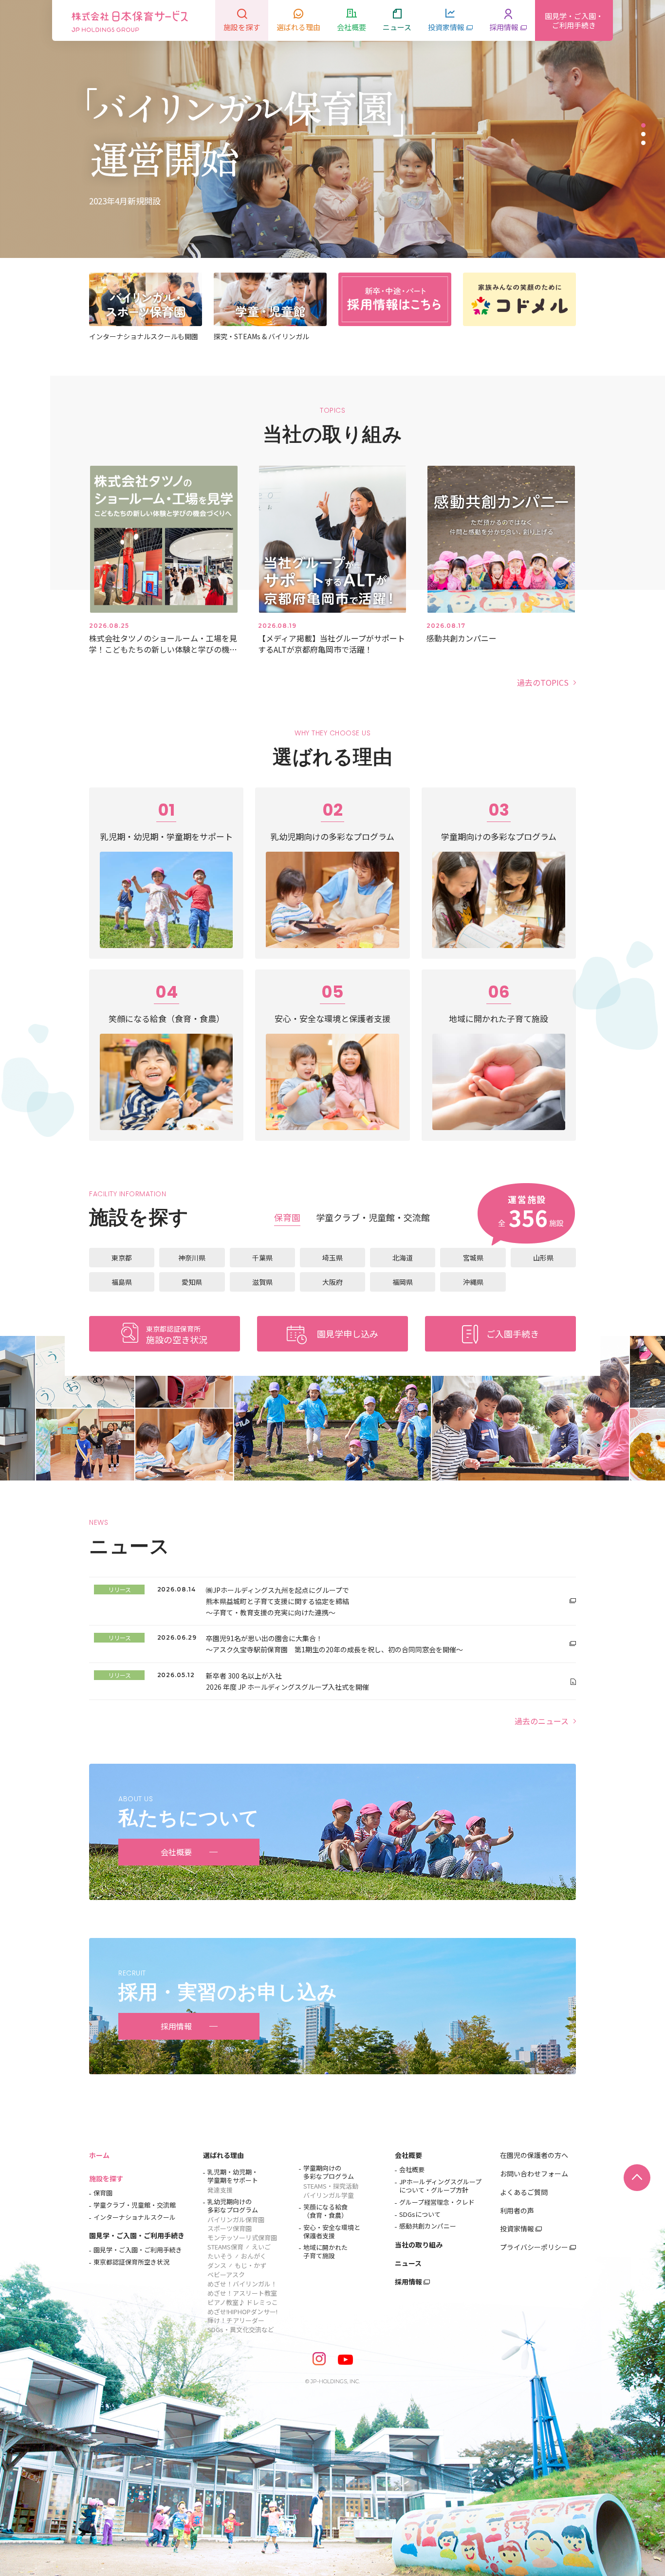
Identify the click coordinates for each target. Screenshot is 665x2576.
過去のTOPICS (543, 682)
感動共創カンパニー (428, 2226)
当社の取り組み (419, 2245)
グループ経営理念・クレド (437, 2202)
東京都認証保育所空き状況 (131, 2262)
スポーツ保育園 (230, 2229)
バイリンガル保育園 (236, 2220)
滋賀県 (262, 1282)
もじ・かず (250, 2266)
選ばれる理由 (223, 2155)
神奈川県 (192, 1258)
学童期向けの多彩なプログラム (329, 2173)
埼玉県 (332, 1258)
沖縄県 (473, 1282)
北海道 (403, 1258)
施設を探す (106, 2178)
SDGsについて (420, 2215)
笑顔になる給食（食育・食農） (325, 2211)
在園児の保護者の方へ (534, 2155)
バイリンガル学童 (329, 2196)
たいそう (220, 2256)
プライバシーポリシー (534, 2247)
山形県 (543, 1258)
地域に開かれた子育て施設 (325, 2252)
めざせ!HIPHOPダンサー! (242, 2312)
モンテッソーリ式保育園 (242, 2238)
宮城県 (473, 1258)
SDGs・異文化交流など (241, 2329)
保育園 (103, 2193)
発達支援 (220, 2190)
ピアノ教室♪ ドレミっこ (243, 2303)
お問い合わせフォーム (534, 2174)
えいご (261, 2247)
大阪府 (332, 1282)
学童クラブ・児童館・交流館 (135, 2205)
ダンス (217, 2266)
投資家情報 (517, 2229)
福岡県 (403, 1282)
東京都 (122, 1258)
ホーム (99, 2155)
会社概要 (408, 2155)
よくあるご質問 (524, 2192)
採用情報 (408, 2282)
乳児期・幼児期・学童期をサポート (233, 2176)
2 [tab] (643, 134)
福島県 (122, 1282)
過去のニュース (542, 1721)
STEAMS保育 (225, 2247)
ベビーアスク (226, 2275)
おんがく (254, 2256)
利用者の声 (517, 2211)
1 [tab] (643, 125)
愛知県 (192, 1282)
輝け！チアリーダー (236, 2321)
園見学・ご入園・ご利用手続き (137, 2235)
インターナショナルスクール (135, 2218)
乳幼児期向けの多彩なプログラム (233, 2206)
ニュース (408, 2263)
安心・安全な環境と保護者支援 (332, 2232)
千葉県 (262, 1258)
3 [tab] (643, 143)
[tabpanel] (332, 129)
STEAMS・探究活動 (331, 2186)
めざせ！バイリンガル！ (242, 2284)
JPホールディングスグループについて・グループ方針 (440, 2186)
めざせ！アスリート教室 (242, 2293)
